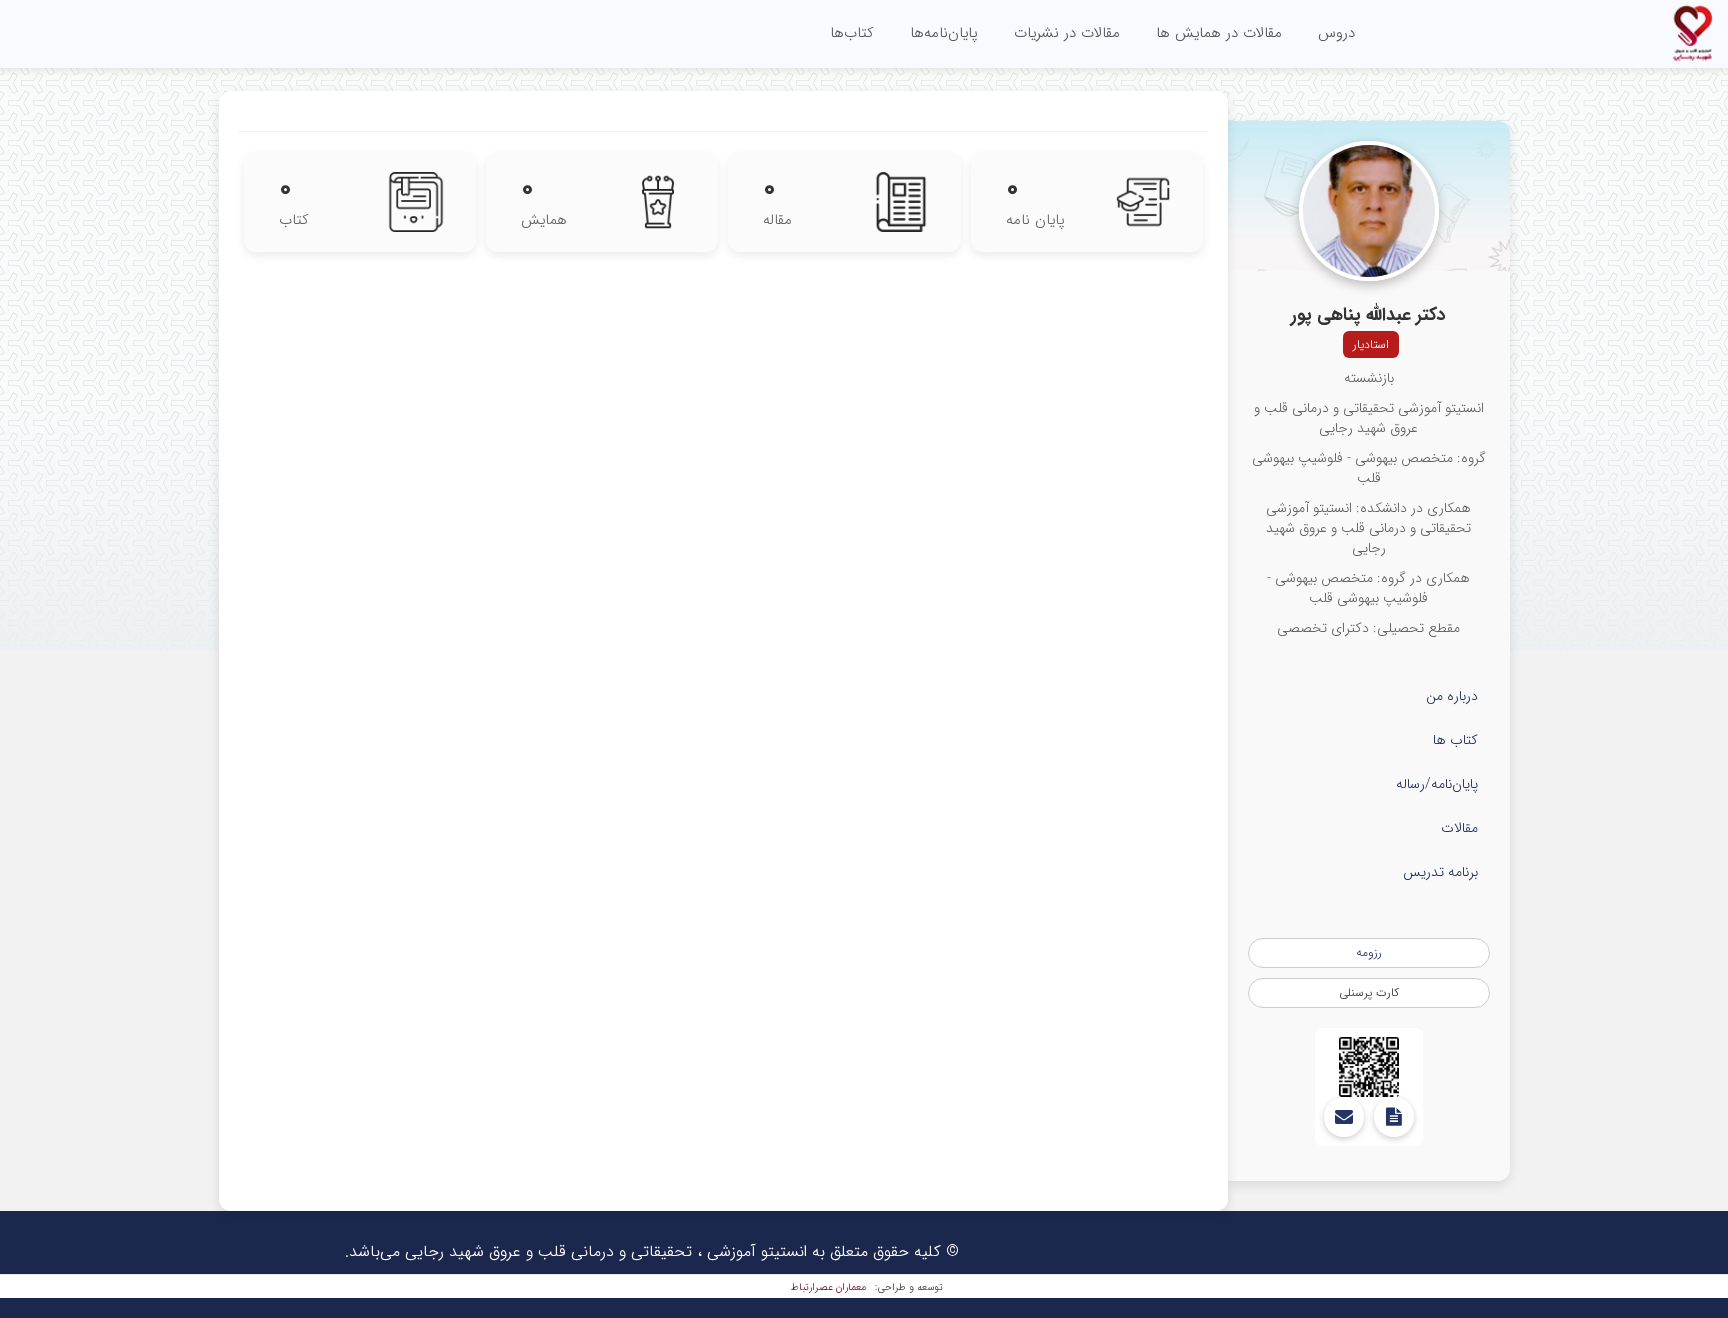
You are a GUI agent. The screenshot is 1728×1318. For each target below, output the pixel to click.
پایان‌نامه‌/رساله (1437, 784)
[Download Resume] (1394, 1117)
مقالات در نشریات (1067, 33)
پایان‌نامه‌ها (944, 33)
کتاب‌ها (852, 33)
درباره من (1452, 696)
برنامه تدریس (1440, 872)
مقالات (1459, 828)
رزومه (1369, 952)
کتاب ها (1455, 740)
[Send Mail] (1344, 1117)
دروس (1336, 33)
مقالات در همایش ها (1219, 33)
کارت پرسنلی (1369, 992)
